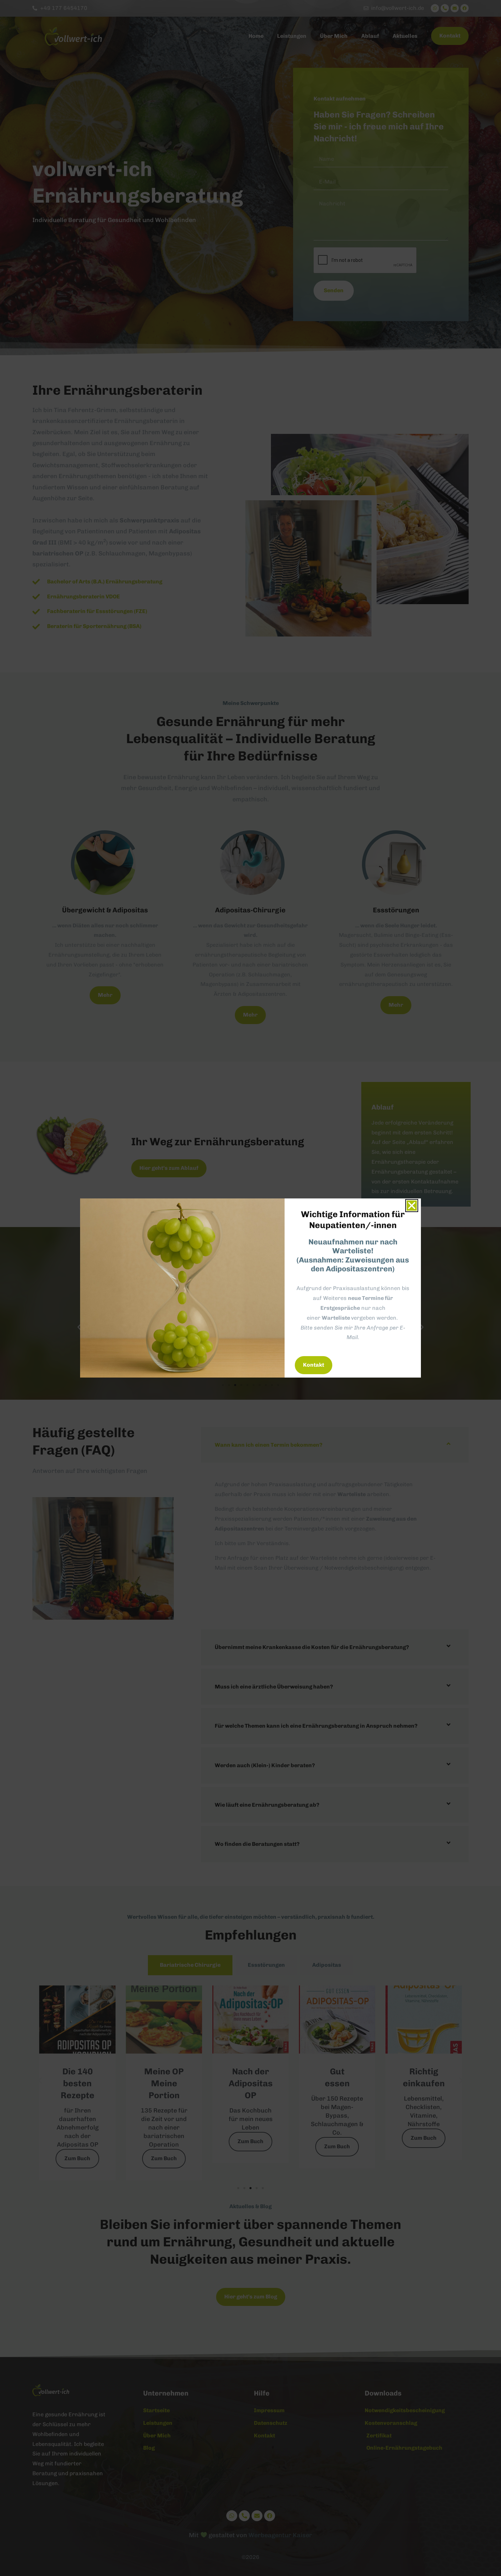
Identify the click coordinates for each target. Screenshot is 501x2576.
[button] (412, 1206)
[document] (250, 1288)
